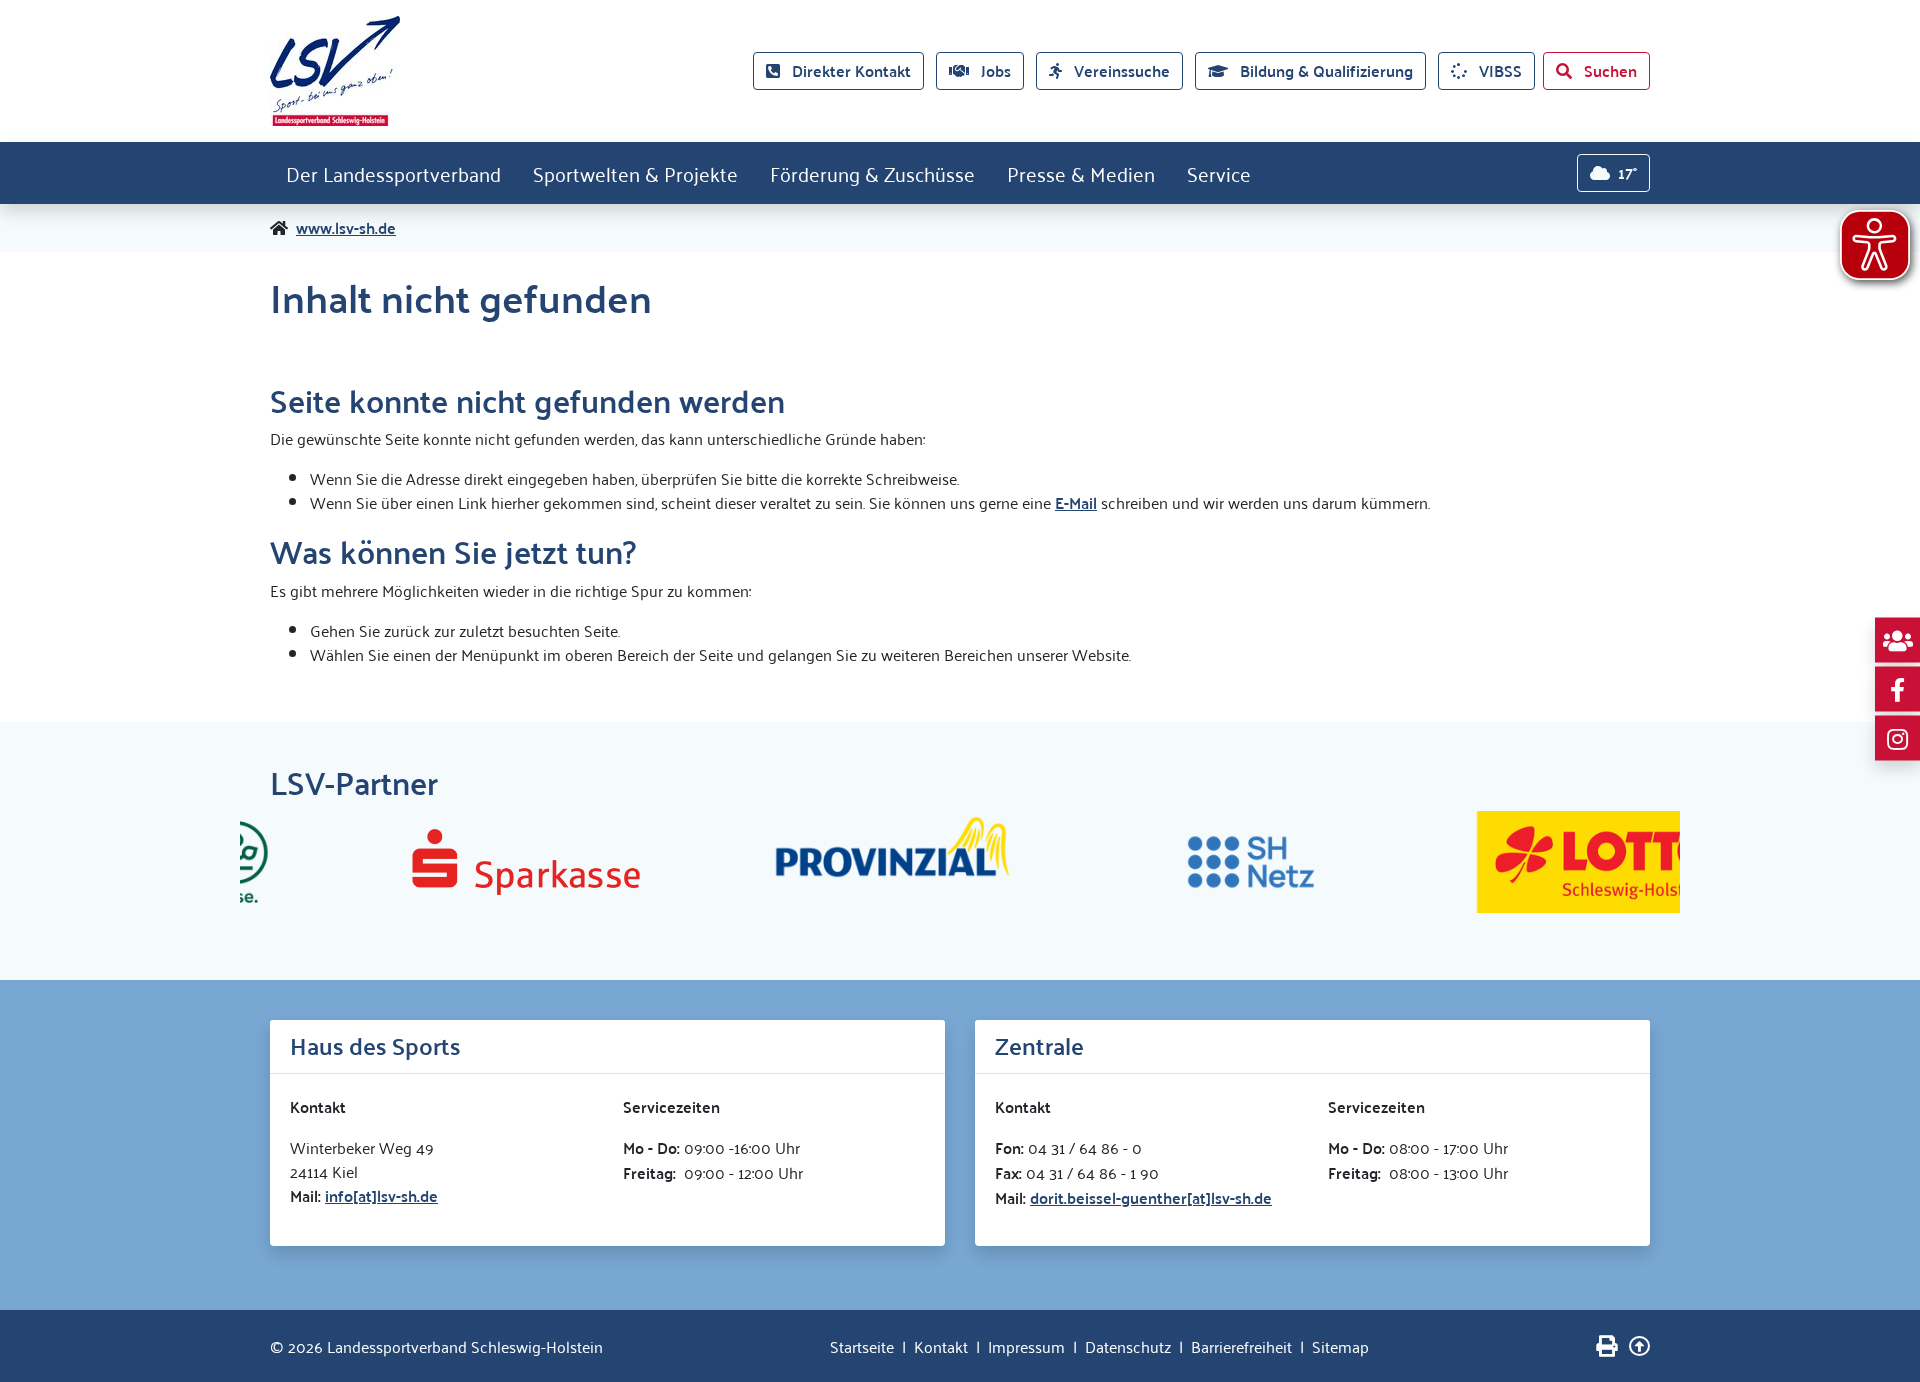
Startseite (862, 1346)
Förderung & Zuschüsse (872, 173)
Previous (255, 862)
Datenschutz (1128, 1346)
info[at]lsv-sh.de (381, 1195)
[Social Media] (1897, 640)
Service (1219, 173)
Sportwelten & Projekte (635, 173)
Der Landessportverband (393, 173)
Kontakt (941, 1346)
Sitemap (1340, 1346)
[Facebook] (1897, 689)
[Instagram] (1897, 738)
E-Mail (1076, 502)
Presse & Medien (1081, 173)
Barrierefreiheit (1241, 1346)
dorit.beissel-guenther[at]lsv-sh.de (1151, 1197)
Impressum (1026, 1346)
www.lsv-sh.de (346, 228)
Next (1665, 862)
